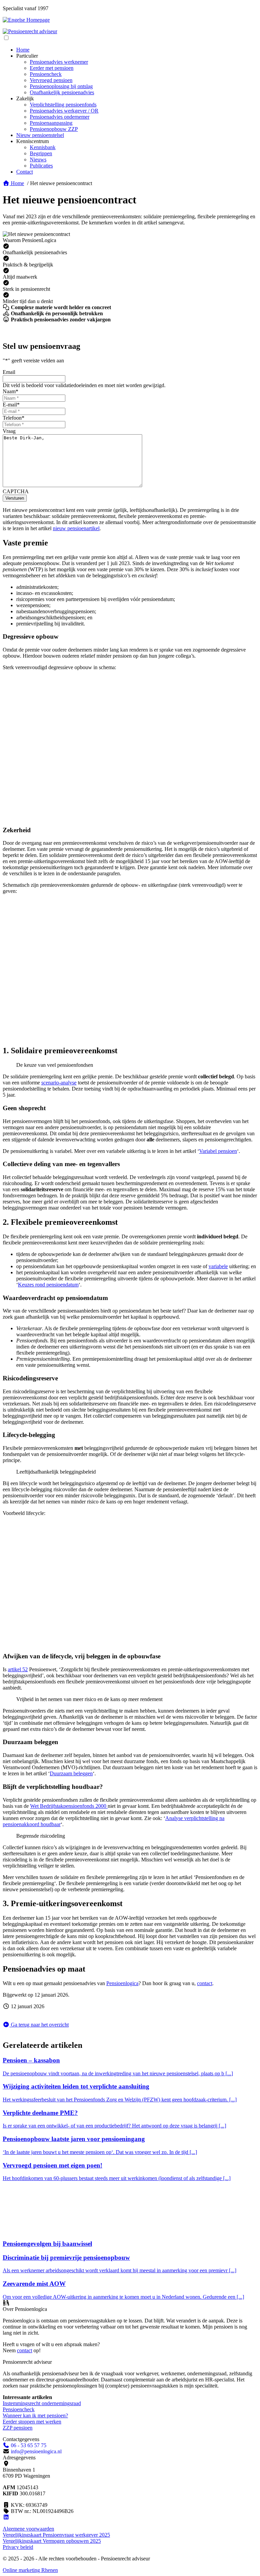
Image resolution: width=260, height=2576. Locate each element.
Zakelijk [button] (25, 98)
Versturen (15, 498)
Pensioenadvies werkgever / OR (64, 111)
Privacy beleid (18, 2547)
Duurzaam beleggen (71, 1773)
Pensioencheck (46, 74)
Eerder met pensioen (52, 68)
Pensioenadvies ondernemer (60, 117)
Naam (10, 391)
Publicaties (41, 166)
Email (9, 372)
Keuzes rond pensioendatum (48, 1285)
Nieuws (38, 159)
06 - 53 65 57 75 (28, 2445)
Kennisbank (43, 147)
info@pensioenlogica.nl (36, 2451)
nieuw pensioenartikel (76, 528)
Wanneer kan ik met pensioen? (35, 2415)
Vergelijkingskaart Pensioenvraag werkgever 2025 (56, 2535)
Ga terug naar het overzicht (39, 2025)
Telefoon (14, 418)
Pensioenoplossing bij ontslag (61, 86)
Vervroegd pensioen (51, 80)
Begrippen (41, 153)
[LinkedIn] (6, 2517)
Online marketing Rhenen (30, 2570)
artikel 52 (18, 1669)
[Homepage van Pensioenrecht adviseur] (30, 31)
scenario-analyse (59, 1083)
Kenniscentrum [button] (32, 141)
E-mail (11, 405)
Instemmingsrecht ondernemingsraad (42, 2403)
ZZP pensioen (18, 2428)
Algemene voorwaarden (28, 2529)
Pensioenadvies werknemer (59, 62)
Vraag (9, 431)
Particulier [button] (27, 56)
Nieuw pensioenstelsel (40, 135)
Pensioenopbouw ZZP (54, 129)
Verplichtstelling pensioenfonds (63, 105)
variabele (218, 1266)
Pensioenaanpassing (51, 123)
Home (23, 50)
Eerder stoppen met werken (32, 2422)
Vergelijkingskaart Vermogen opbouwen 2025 (52, 2541)
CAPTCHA (16, 491)
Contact (25, 172)
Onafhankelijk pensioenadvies (62, 92)
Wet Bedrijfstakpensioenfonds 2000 (69, 1806)
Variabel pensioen (218, 1151)
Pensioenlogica (122, 1983)
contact (205, 1983)
